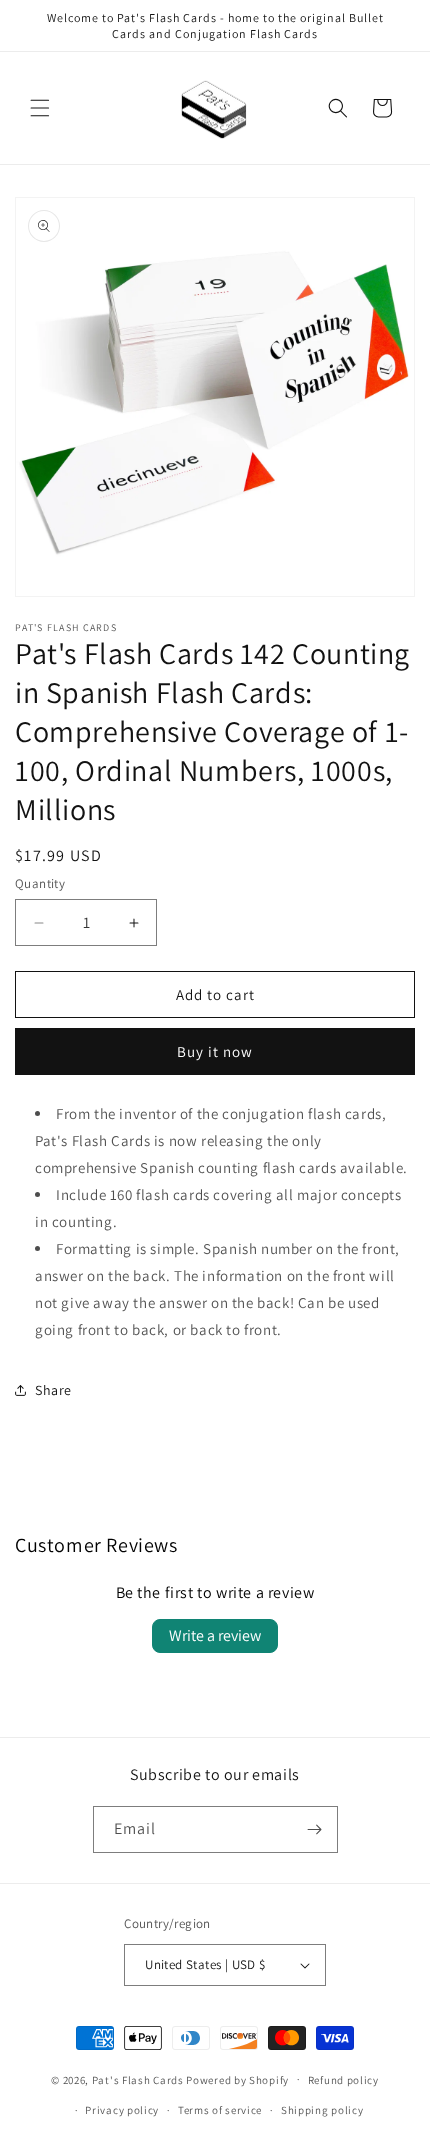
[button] (40, 108)
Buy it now (215, 1051)
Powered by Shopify (237, 2079)
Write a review (215, 1635)
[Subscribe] (315, 1829)
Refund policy (343, 2080)
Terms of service (220, 2110)
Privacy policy (122, 2110)
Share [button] (53, 1390)
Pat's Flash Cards (138, 2079)
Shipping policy (322, 2110)
